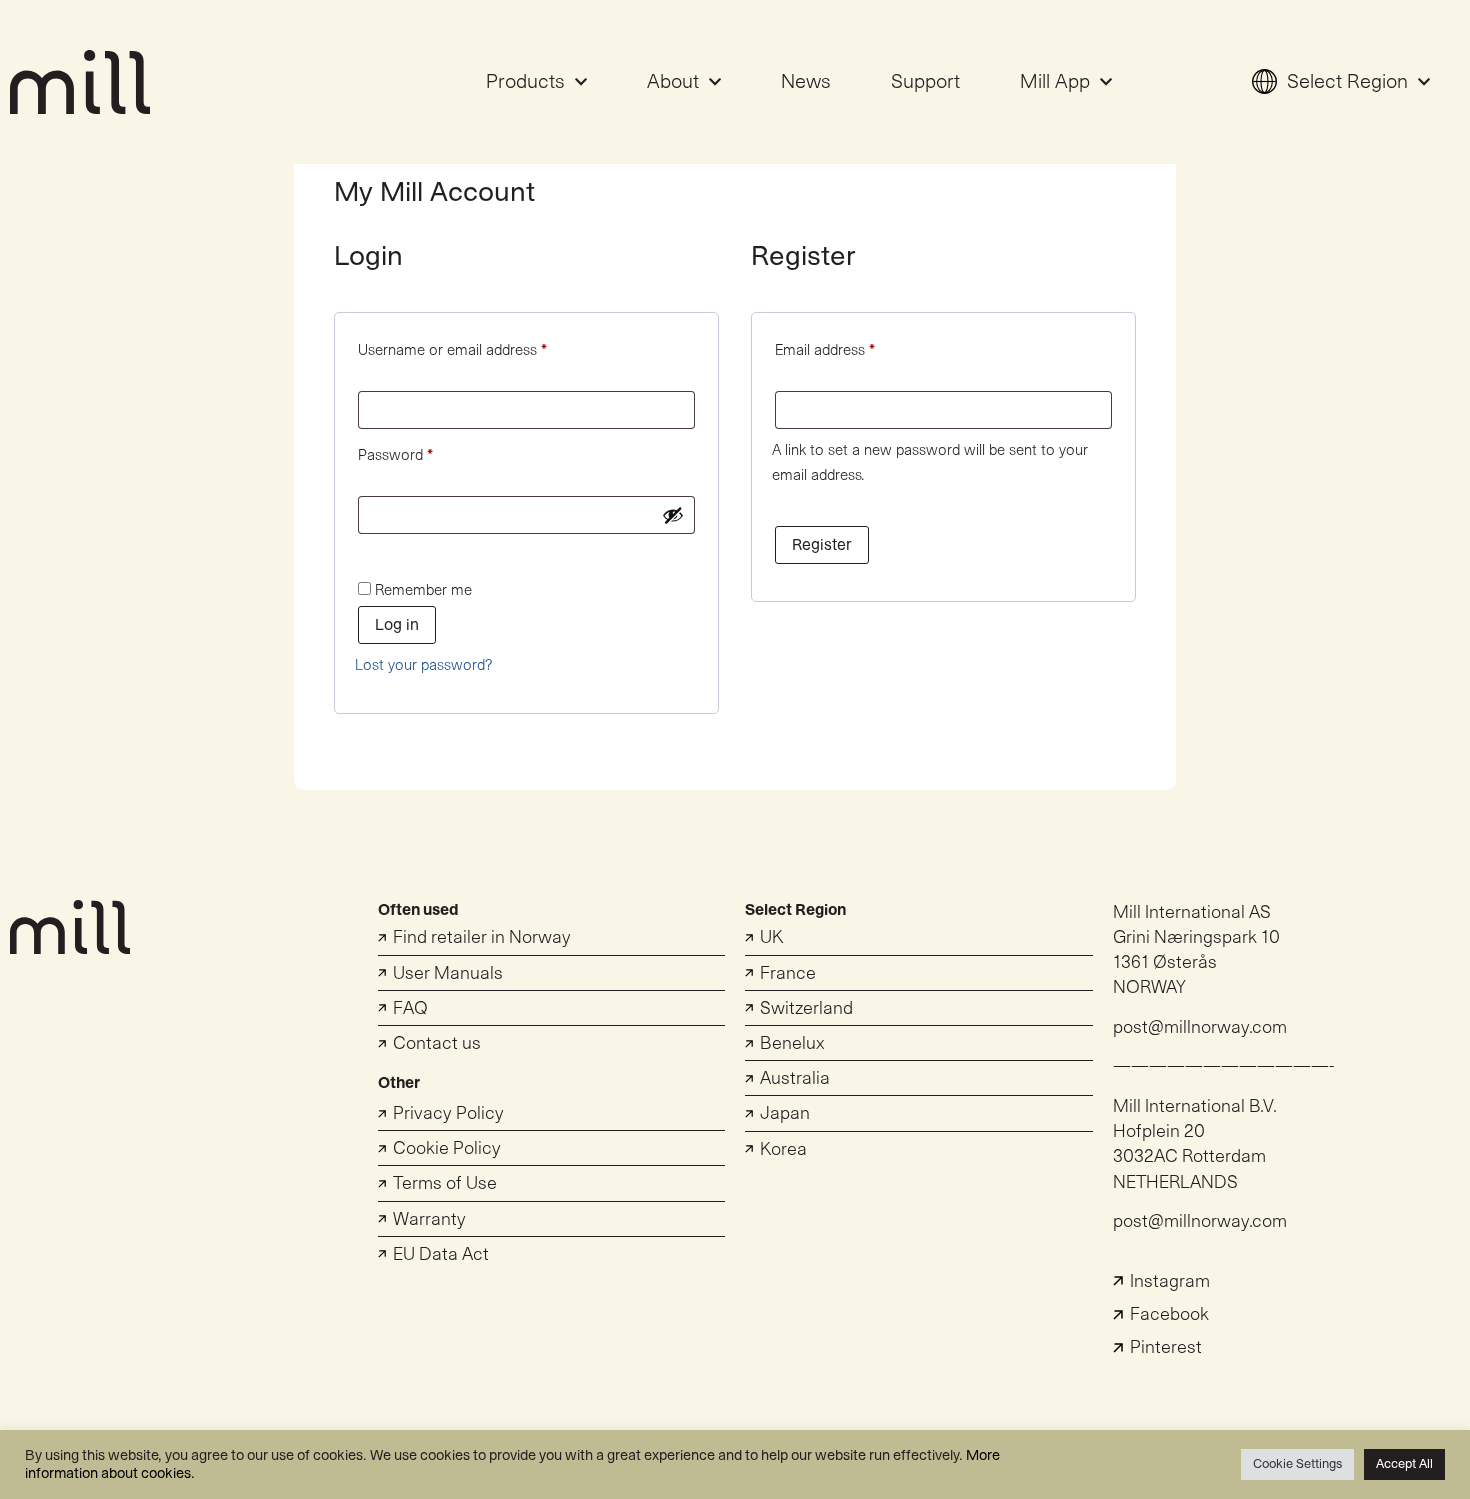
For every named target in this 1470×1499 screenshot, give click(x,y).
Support (925, 82)
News (806, 82)
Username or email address (480, 347)
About (673, 82)
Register (822, 545)
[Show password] (673, 515)
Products (525, 82)
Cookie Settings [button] (1297, 1464)
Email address (853, 347)
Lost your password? (423, 665)
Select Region (1347, 82)
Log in (397, 625)
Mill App (1055, 82)
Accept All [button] (1404, 1464)
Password (423, 452)
